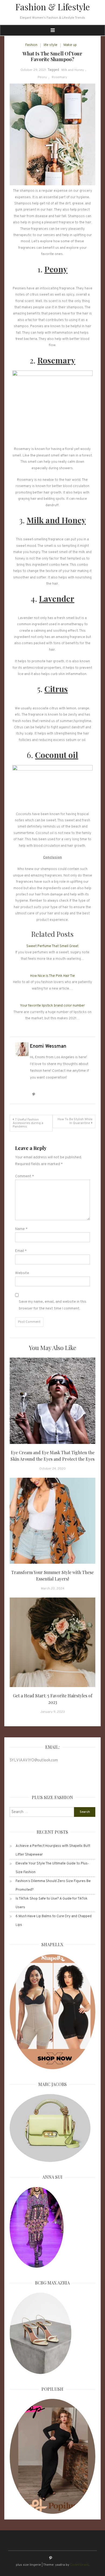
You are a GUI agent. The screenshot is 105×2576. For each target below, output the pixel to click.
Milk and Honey (73, 70)
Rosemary (59, 77)
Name (21, 1229)
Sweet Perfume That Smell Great (52, 946)
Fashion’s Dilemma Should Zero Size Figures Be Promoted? (53, 1886)
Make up (70, 45)
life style (50, 45)
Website (22, 1273)
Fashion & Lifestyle (53, 7)
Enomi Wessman (48, 1046)
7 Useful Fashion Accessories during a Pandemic (28, 1123)
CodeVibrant (79, 2565)
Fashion (31, 45)
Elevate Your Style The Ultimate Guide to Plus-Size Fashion (52, 1868)
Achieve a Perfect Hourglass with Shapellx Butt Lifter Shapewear (53, 1850)
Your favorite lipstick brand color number (52, 1006)
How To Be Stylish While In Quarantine (75, 1121)
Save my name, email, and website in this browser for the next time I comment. (53, 1305)
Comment (24, 1176)
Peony (42, 77)
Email (21, 1251)
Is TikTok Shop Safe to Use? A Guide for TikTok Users (52, 1903)
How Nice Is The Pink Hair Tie (52, 976)
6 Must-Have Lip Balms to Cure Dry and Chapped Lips (54, 1921)
